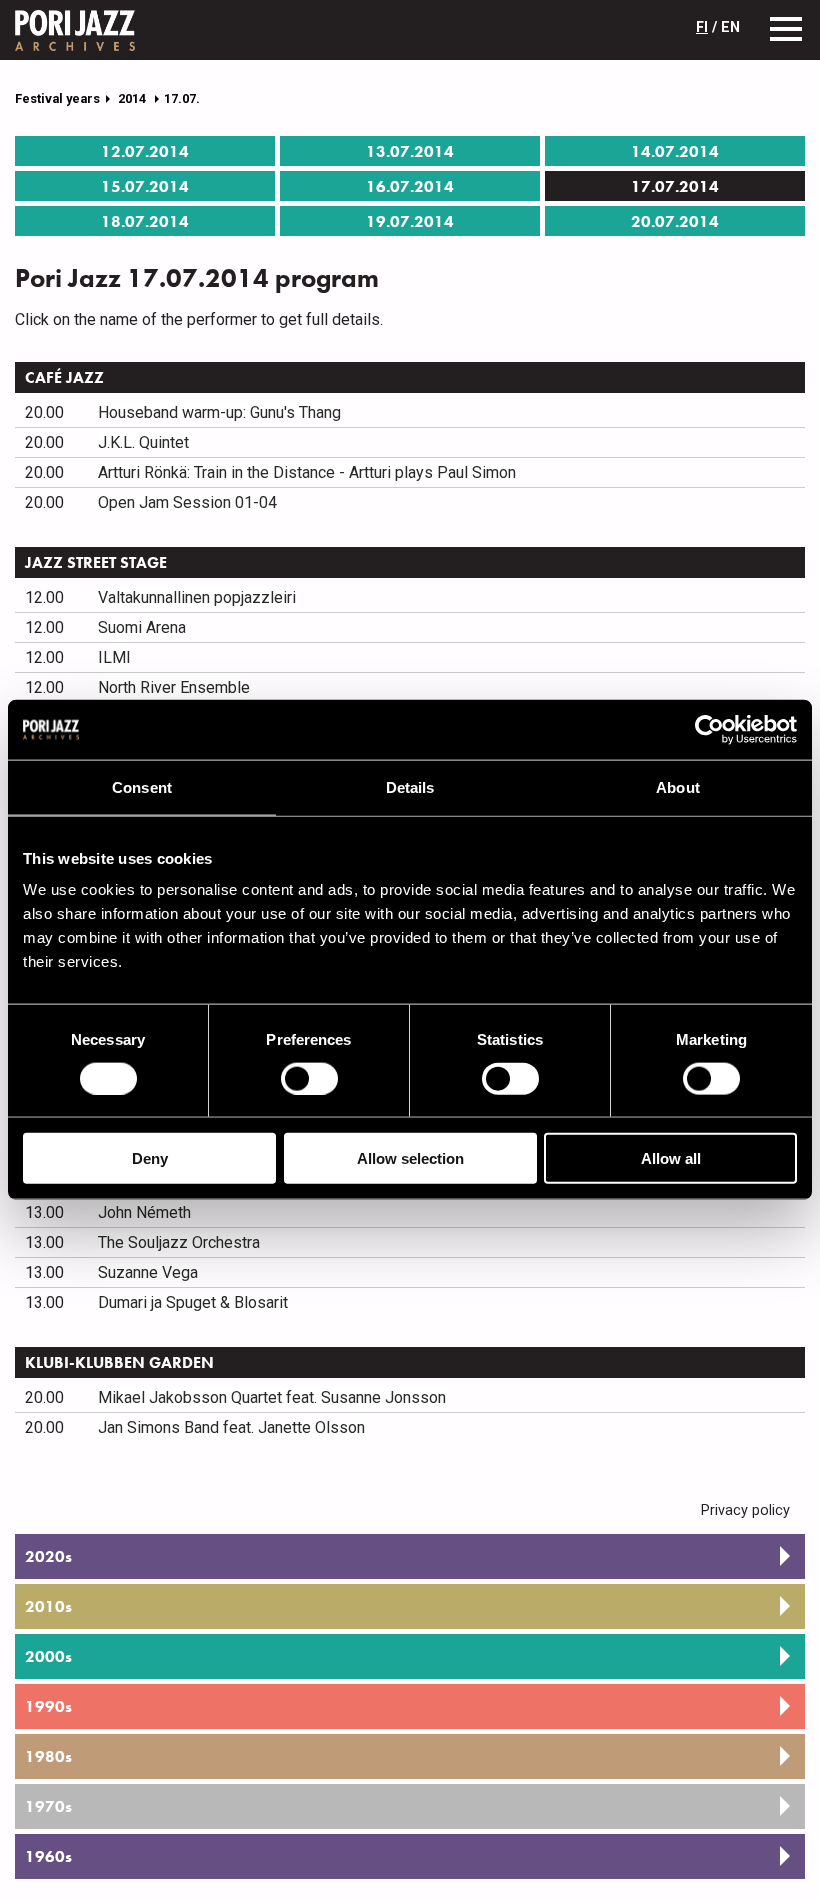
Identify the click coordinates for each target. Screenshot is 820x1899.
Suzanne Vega (148, 1272)
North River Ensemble (174, 687)
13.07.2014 (410, 151)
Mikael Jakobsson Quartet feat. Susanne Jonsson (272, 1397)
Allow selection (410, 1158)
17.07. (182, 98)
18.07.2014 (145, 221)
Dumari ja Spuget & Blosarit (193, 1302)
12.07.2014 (145, 151)
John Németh (144, 1212)
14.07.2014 (675, 151)
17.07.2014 (675, 186)
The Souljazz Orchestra (179, 1242)
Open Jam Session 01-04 (187, 502)
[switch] (309, 1078)
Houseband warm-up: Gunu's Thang (219, 412)
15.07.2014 (145, 186)
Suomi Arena (142, 627)
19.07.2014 (410, 221)
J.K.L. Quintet (143, 442)
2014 (133, 98)
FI (702, 27)
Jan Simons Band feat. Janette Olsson (231, 1427)
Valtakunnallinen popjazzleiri (197, 597)
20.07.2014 (675, 221)
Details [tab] (410, 786)
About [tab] (678, 786)
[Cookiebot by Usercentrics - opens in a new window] (709, 729)
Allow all (671, 1158)
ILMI (114, 657)
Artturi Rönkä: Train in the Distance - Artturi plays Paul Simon (307, 472)
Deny (150, 1158)
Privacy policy (745, 1510)
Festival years (57, 98)
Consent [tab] (142, 786)
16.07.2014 (410, 186)
